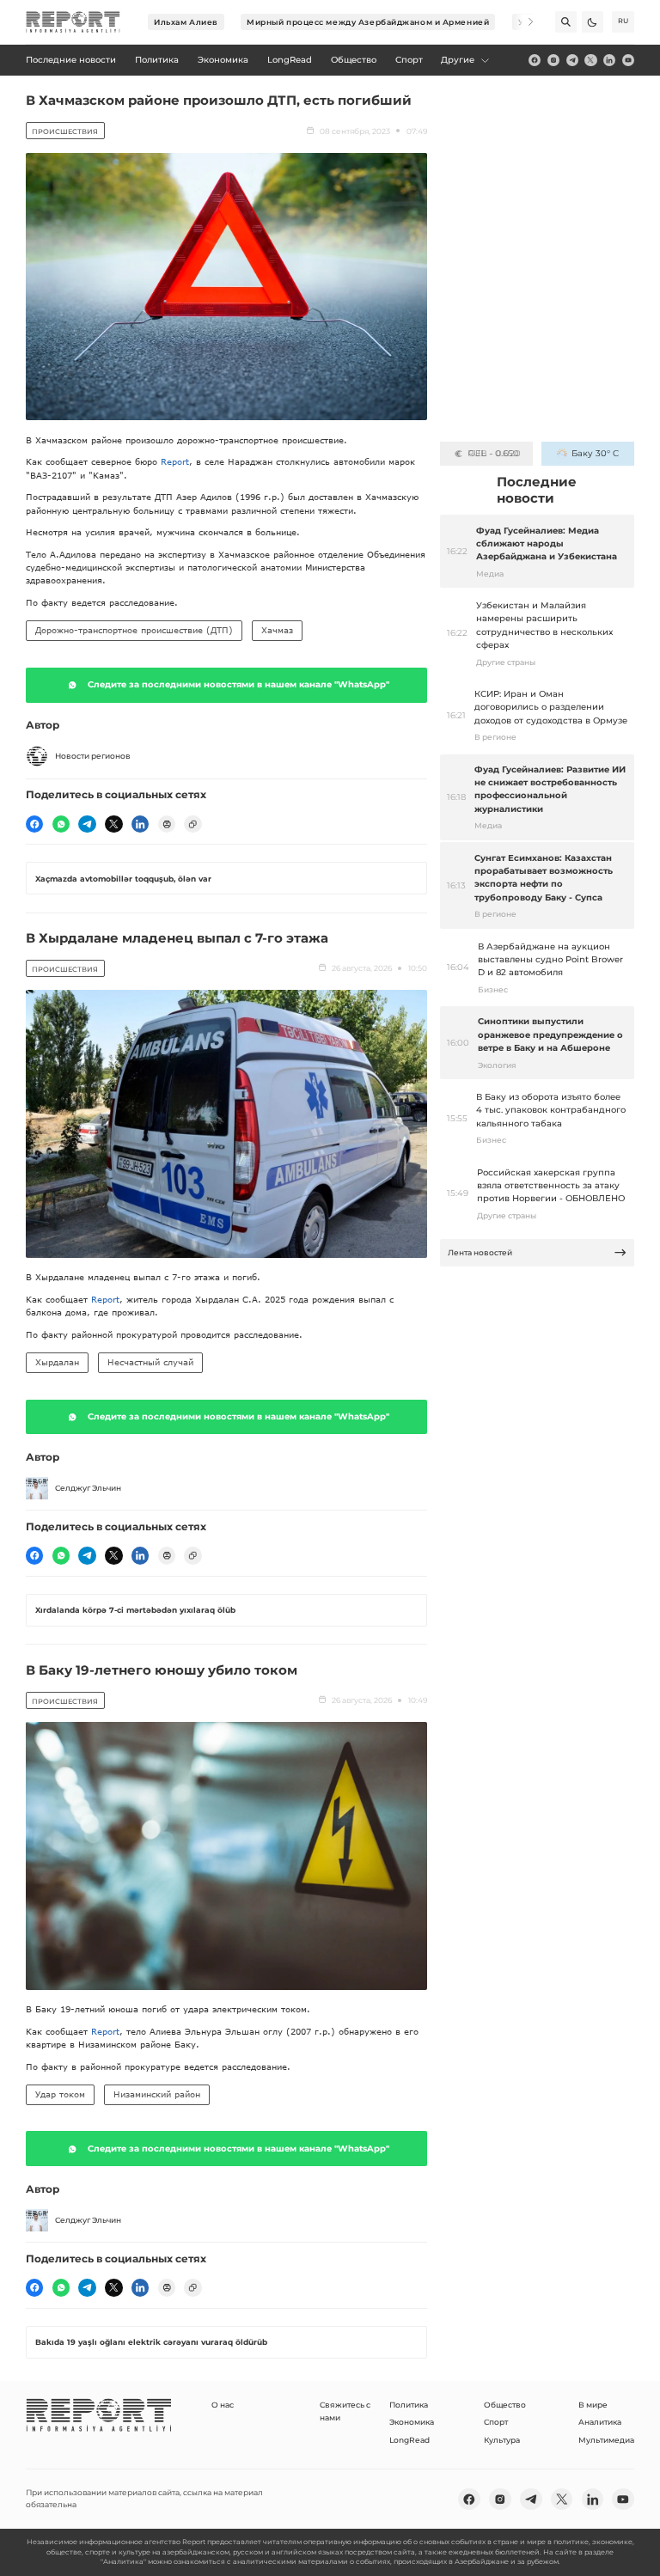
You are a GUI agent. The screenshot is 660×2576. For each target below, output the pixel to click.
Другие (458, 60)
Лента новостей (480, 1252)
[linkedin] (609, 60)
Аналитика (600, 2422)
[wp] (61, 824)
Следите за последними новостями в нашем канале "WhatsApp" (238, 684)
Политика (409, 2405)
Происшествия (65, 131)
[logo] (73, 22)
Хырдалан (57, 1362)
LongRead (409, 2440)
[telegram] (572, 60)
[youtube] (628, 60)
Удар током (60, 2094)
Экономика (412, 2422)
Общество (505, 2405)
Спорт (496, 2422)
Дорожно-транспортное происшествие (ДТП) (134, 630)
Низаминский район (157, 2094)
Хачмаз (277, 630)
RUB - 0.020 (494, 453)
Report (175, 461)
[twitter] (590, 60)
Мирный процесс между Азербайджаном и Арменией (368, 22)
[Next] (523, 22)
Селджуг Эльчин (88, 1488)
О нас (223, 2405)
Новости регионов (93, 756)
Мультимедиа (606, 2440)
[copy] (192, 824)
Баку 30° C (595, 453)
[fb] (535, 60)
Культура (502, 2440)
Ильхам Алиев (186, 22)
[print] (167, 824)
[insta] (553, 60)
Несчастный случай (150, 1362)
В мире (593, 2405)
